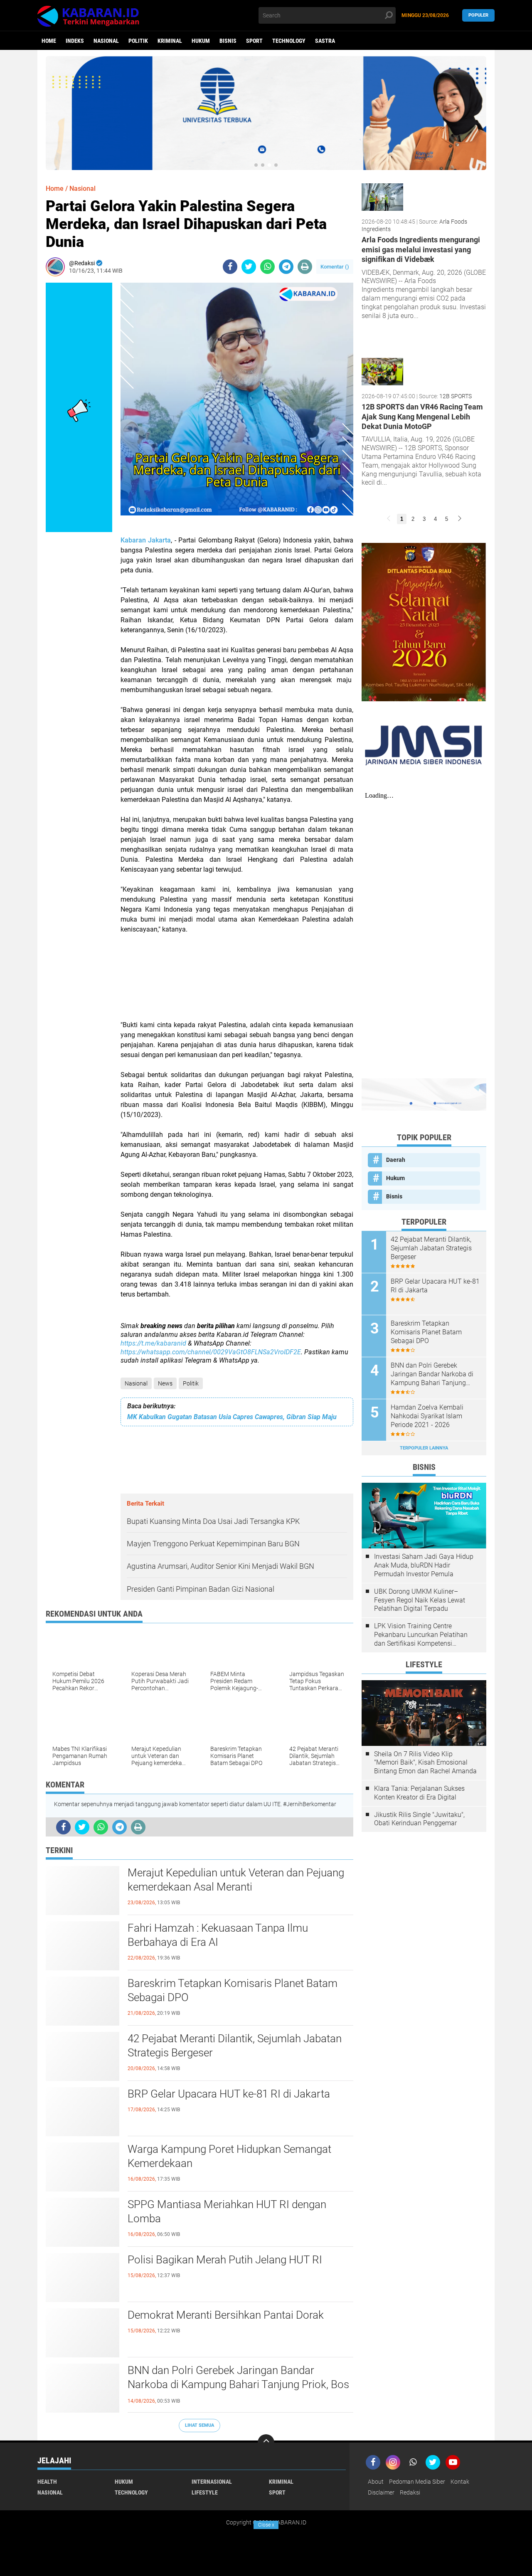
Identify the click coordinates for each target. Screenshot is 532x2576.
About (376, 2482)
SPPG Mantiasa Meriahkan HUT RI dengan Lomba (227, 2211)
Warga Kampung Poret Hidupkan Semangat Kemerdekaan (229, 2156)
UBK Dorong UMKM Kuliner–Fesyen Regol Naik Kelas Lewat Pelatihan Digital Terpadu (420, 1600)
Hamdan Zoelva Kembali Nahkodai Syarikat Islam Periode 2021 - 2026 (427, 1416)
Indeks (75, 41)
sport (254, 41)
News (165, 1383)
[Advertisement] (237, 982)
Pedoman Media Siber (417, 2482)
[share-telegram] (286, 267)
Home (49, 41)
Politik (138, 41)
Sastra (325, 41)
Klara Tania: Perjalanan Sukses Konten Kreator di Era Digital (419, 1793)
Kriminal (170, 41)
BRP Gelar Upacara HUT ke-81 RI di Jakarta (229, 2094)
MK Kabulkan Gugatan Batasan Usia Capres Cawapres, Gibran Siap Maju (232, 1417)
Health (47, 2482)
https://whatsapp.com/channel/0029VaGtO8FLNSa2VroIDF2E (211, 1352)
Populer (478, 15)
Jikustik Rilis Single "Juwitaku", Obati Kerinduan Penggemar (419, 1819)
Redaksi (410, 2492)
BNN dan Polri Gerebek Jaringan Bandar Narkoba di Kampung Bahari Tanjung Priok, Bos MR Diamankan (238, 2384)
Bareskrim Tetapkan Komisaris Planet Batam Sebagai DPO (233, 1990)
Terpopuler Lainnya (424, 1448)
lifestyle (205, 2492)
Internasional (212, 2482)
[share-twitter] (249, 267)
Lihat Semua (199, 2425)
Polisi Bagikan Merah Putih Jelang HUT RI (225, 2260)
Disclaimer (381, 2492)
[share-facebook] (230, 267)
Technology (289, 41)
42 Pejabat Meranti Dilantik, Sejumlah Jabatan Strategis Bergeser (235, 2046)
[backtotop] (266, 2443)
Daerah (396, 1160)
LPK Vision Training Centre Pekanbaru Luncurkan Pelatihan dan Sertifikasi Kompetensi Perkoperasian (421, 1635)
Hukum (201, 41)
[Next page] (460, 519)
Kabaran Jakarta (146, 540)
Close (266, 2525)
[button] (256, 165)
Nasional (106, 41)
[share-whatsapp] (267, 267)
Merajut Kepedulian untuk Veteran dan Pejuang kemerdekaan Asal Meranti (236, 1880)
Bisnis (228, 41)
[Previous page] (389, 519)
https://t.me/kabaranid (153, 1343)
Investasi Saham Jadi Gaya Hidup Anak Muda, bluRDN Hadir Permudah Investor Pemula (424, 1565)
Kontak (460, 2482)
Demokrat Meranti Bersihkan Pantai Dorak (226, 2315)
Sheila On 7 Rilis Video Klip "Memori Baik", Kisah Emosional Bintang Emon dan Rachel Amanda (425, 1763)
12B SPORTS (456, 396)
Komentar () (335, 267)
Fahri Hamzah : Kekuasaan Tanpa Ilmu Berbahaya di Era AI (218, 1935)
